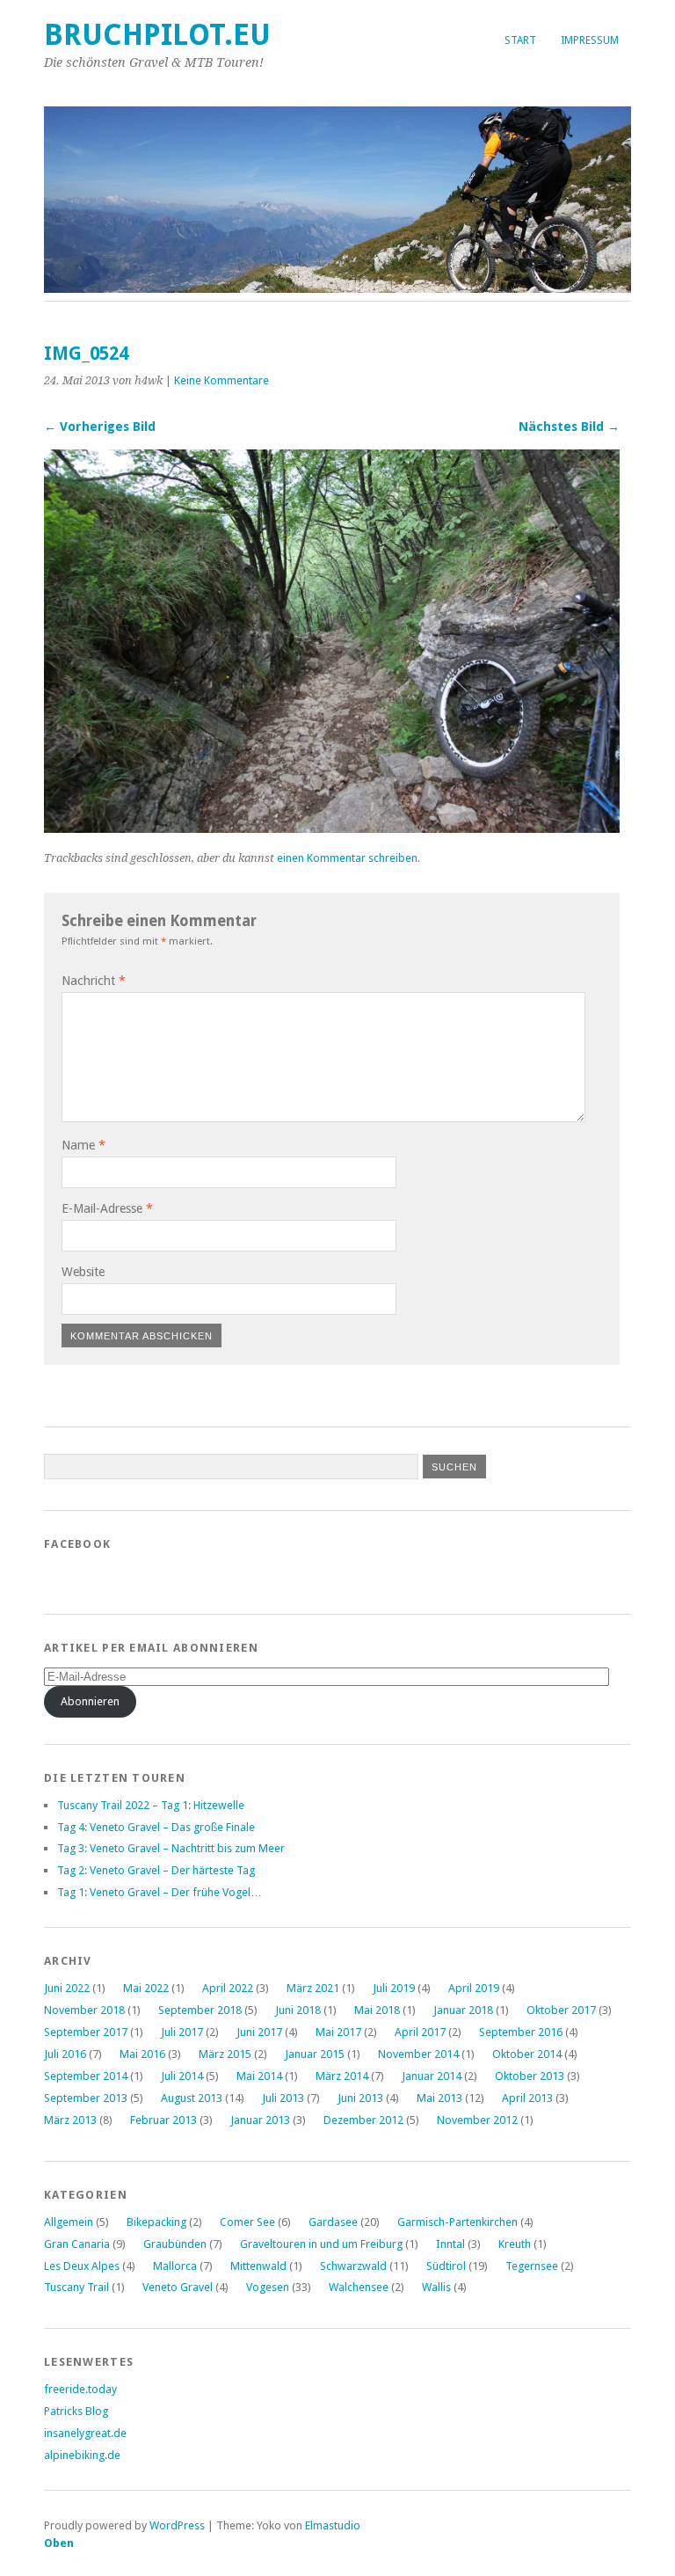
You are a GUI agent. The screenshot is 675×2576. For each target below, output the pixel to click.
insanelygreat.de (85, 2433)
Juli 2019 (394, 1988)
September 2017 (86, 2032)
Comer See (247, 2222)
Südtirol (446, 2266)
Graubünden (175, 2244)
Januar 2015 (315, 2054)
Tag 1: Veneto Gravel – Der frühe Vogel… (160, 1892)
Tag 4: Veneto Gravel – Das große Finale (156, 1827)
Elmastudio (333, 2525)
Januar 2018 (463, 2010)
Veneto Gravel (178, 2287)
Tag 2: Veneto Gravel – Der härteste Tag (156, 1870)
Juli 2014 (182, 2076)
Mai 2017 (338, 2032)
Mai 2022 (146, 1988)
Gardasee (333, 2222)
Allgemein (69, 2222)
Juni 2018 (298, 2010)
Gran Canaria (77, 2244)
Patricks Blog (76, 2411)
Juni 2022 (67, 1988)
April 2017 (420, 2032)
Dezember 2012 (363, 2120)
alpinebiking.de (82, 2455)
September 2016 (521, 2032)
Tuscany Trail (76, 2287)
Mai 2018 (377, 2010)
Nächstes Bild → (569, 427)
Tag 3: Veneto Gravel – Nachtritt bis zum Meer (171, 1848)
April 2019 (474, 1988)
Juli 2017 (182, 2032)
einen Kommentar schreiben (347, 858)
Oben (59, 2543)
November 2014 (418, 2054)
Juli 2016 (65, 2054)
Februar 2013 (163, 2120)
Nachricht (94, 981)
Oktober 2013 (530, 2076)
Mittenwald (258, 2266)
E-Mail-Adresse (107, 1208)
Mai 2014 (259, 2076)
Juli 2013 (283, 2098)
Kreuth (515, 2244)
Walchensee (359, 2287)
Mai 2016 (142, 2054)
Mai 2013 (439, 2098)
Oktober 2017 (561, 2010)
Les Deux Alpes (82, 2266)
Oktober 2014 (527, 2054)
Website (83, 1272)
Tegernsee (532, 2266)
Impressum (590, 40)
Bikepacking (156, 2222)
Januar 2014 (432, 2076)
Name (83, 1145)
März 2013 (70, 2120)
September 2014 (86, 2076)
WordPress (177, 2525)
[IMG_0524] (332, 828)
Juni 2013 (360, 2098)
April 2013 (527, 2098)
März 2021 (313, 1988)
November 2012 (477, 2120)
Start (520, 40)
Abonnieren (90, 1701)
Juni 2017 (259, 2032)
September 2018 (200, 2010)
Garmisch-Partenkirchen (457, 2222)
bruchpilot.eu (157, 35)
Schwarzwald (353, 2266)
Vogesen (268, 2287)
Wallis (436, 2287)
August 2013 (192, 2098)
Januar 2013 (260, 2120)
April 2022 (228, 1988)
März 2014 (342, 2076)
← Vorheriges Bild (100, 427)
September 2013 (86, 2098)
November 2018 (84, 2010)
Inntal (450, 2244)
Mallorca (175, 2266)
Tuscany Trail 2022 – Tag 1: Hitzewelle (151, 1805)
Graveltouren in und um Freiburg (321, 2244)
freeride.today (80, 2389)
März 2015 (225, 2054)
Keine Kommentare (221, 380)
